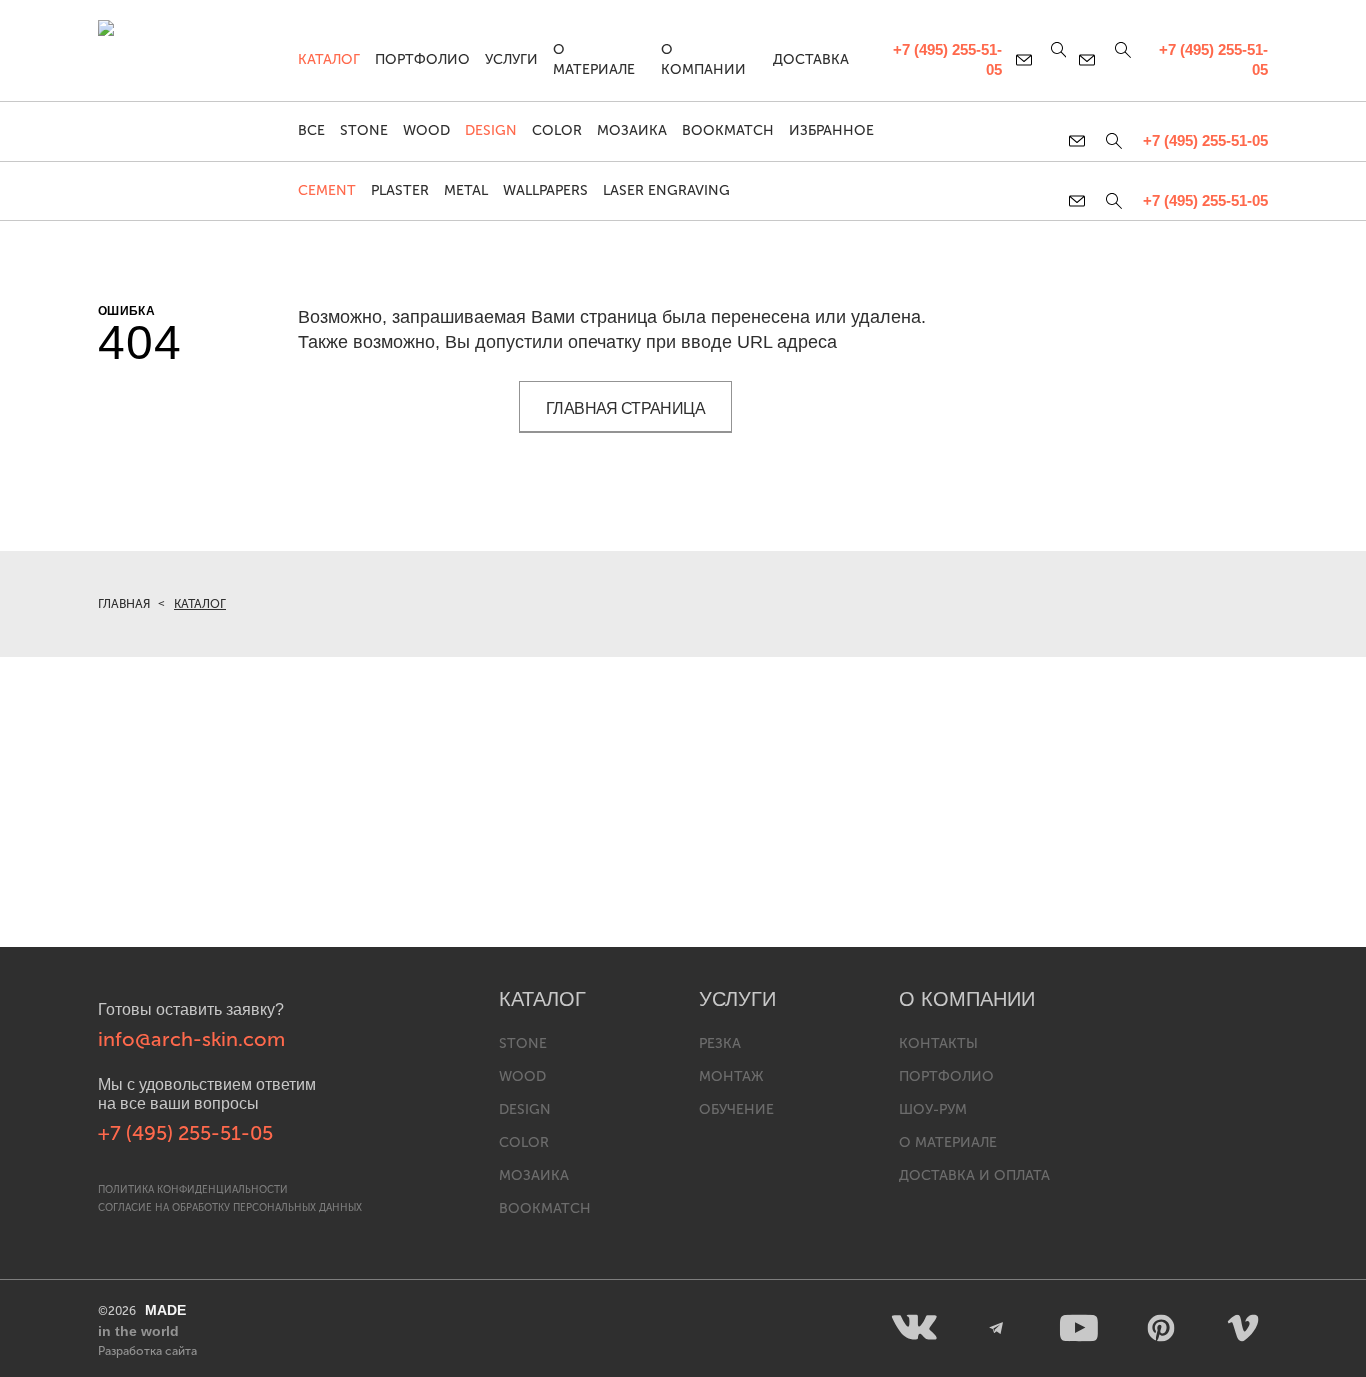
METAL (466, 190)
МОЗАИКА (632, 130)
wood (522, 1076)
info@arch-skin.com (191, 1039)
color (524, 1142)
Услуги (511, 59)
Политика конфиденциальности (193, 1190)
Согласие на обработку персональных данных (230, 1208)
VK (915, 1328)
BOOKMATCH (728, 130)
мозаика (534, 1175)
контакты (938, 1043)
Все (311, 130)
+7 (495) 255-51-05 (1205, 200)
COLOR (557, 130)
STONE (364, 130)
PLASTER (400, 190)
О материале (594, 59)
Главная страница (625, 408)
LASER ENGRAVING (666, 190)
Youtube (1079, 1328)
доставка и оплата (974, 1175)
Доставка (811, 59)
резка (720, 1043)
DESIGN (491, 130)
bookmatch (545, 1208)
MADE (142, 1320)
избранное (831, 130)
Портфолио (422, 59)
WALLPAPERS (545, 190)
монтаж (731, 1076)
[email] (1080, 201)
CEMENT (327, 190)
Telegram (997, 1328)
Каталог (329, 59)
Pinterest (1161, 1328)
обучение (736, 1109)
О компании (703, 59)
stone (523, 1043)
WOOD (426, 130)
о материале (948, 1142)
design (525, 1109)
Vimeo (1243, 1328)
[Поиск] (1114, 201)
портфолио (946, 1076)
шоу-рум (933, 1109)
